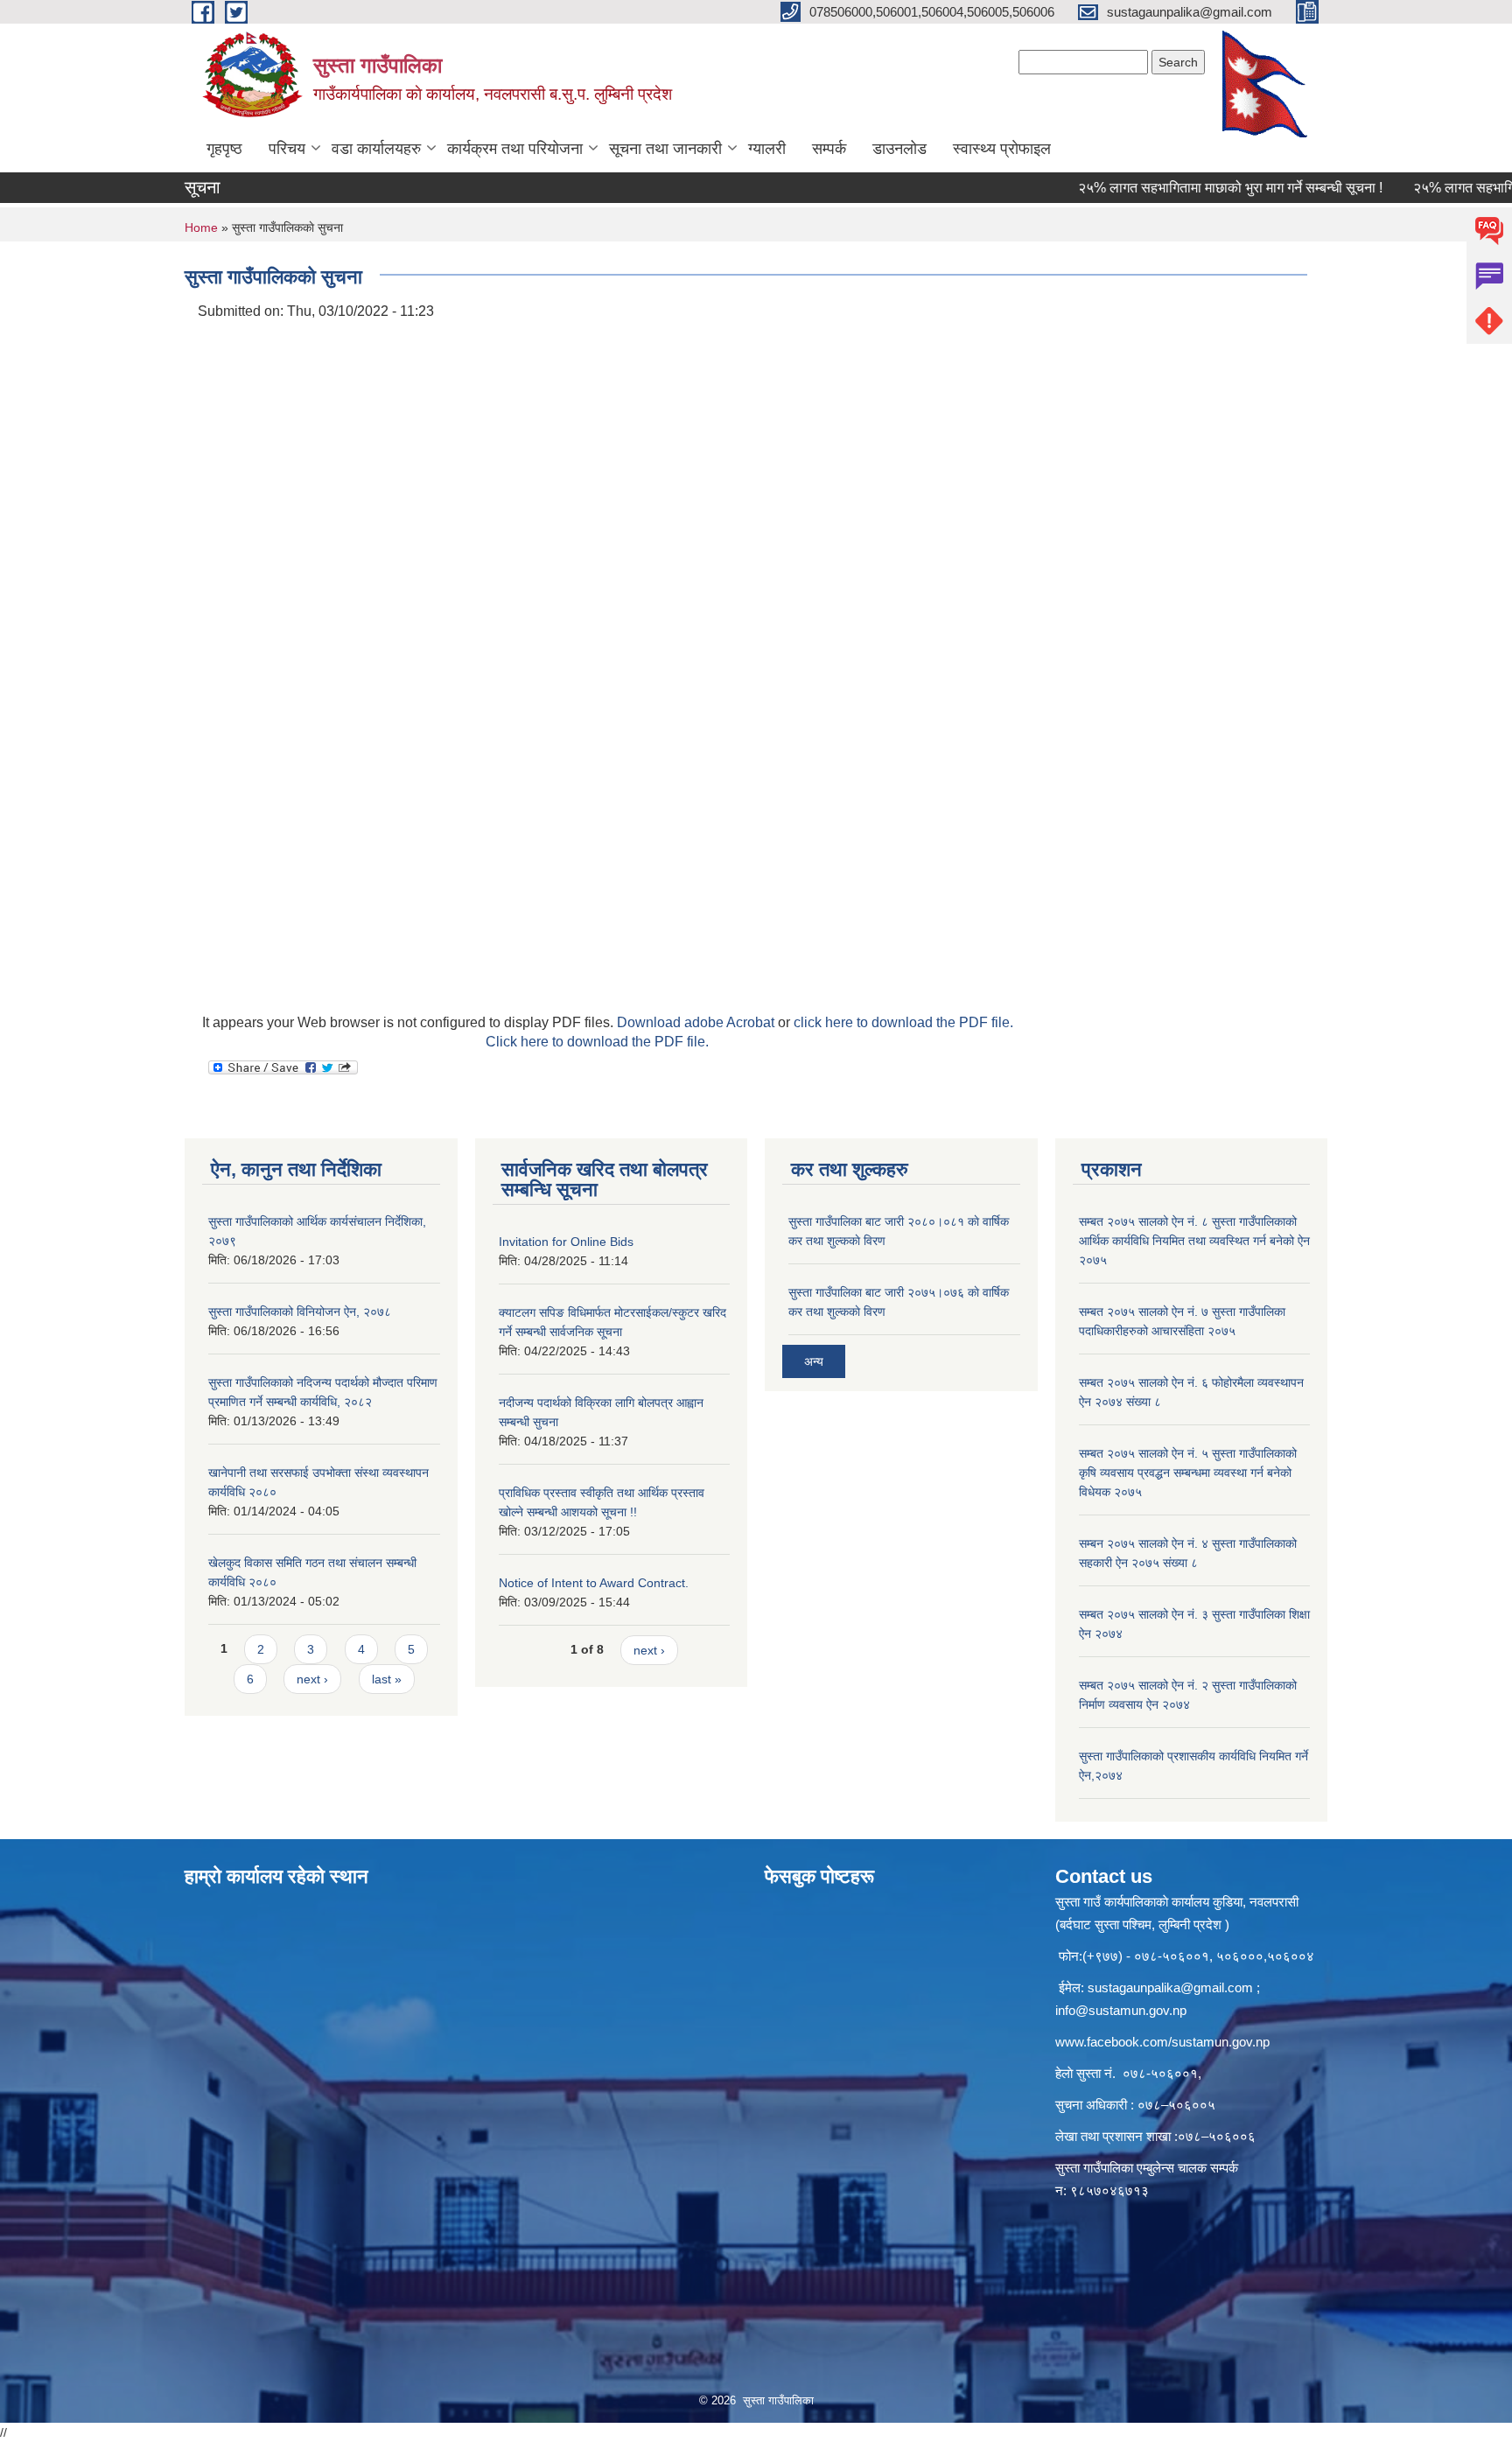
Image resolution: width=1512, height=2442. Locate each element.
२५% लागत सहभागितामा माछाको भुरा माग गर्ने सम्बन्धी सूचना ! (1187, 188)
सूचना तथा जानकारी (665, 149)
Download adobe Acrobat (697, 1022)
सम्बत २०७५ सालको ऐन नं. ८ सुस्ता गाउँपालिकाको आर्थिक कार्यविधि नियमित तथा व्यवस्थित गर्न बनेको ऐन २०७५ (1194, 1241)
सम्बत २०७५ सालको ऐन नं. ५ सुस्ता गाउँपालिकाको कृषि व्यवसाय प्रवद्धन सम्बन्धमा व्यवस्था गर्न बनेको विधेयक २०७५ (1188, 1473)
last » (387, 1679)
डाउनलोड (899, 149)
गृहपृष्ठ (224, 149)
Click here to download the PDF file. (597, 1042)
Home (201, 227)
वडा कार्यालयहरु (376, 149)
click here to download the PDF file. (903, 1022)
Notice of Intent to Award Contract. (594, 1583)
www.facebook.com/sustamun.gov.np (1162, 2042)
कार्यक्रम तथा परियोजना (515, 149)
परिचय (287, 149)
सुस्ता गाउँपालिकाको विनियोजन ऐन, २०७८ (300, 1312)
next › (312, 1679)
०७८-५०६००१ (1160, 2073)
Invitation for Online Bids (566, 1242)
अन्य (814, 1361)
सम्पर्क (829, 149)
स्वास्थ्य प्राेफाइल (1002, 149)
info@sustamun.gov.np (1121, 2010)
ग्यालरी (767, 149)
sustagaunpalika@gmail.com (1170, 1987)
